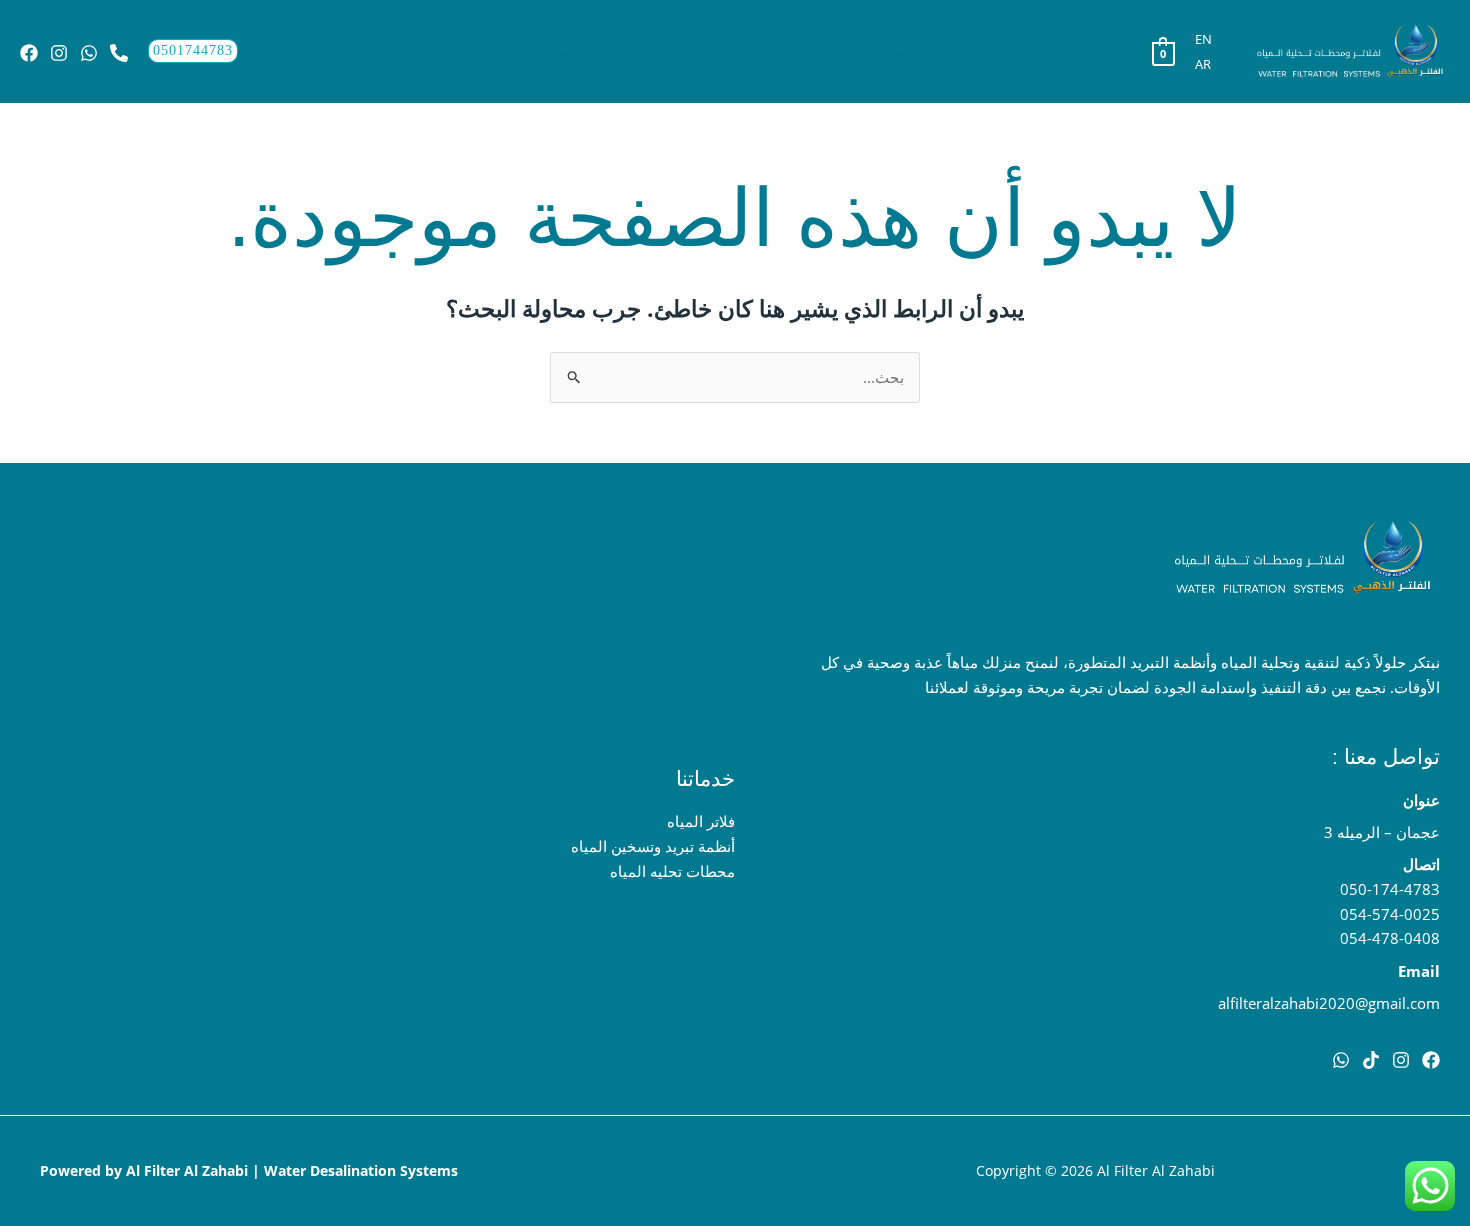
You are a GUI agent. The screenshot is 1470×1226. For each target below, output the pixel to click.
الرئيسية (901, 51)
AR (1203, 64)
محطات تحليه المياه (672, 871)
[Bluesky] (29, 53)
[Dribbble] (1341, 1060)
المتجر (824, 51)
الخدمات (747, 51)
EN (1203, 39)
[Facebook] (1431, 1060)
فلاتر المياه (701, 821)
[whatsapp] (89, 53)
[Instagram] (59, 53)
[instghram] (1401, 1060)
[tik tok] (1371, 1060)
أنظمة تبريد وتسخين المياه (653, 846)
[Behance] (119, 53)
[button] (710, 51)
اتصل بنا (646, 51)
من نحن (567, 51)
